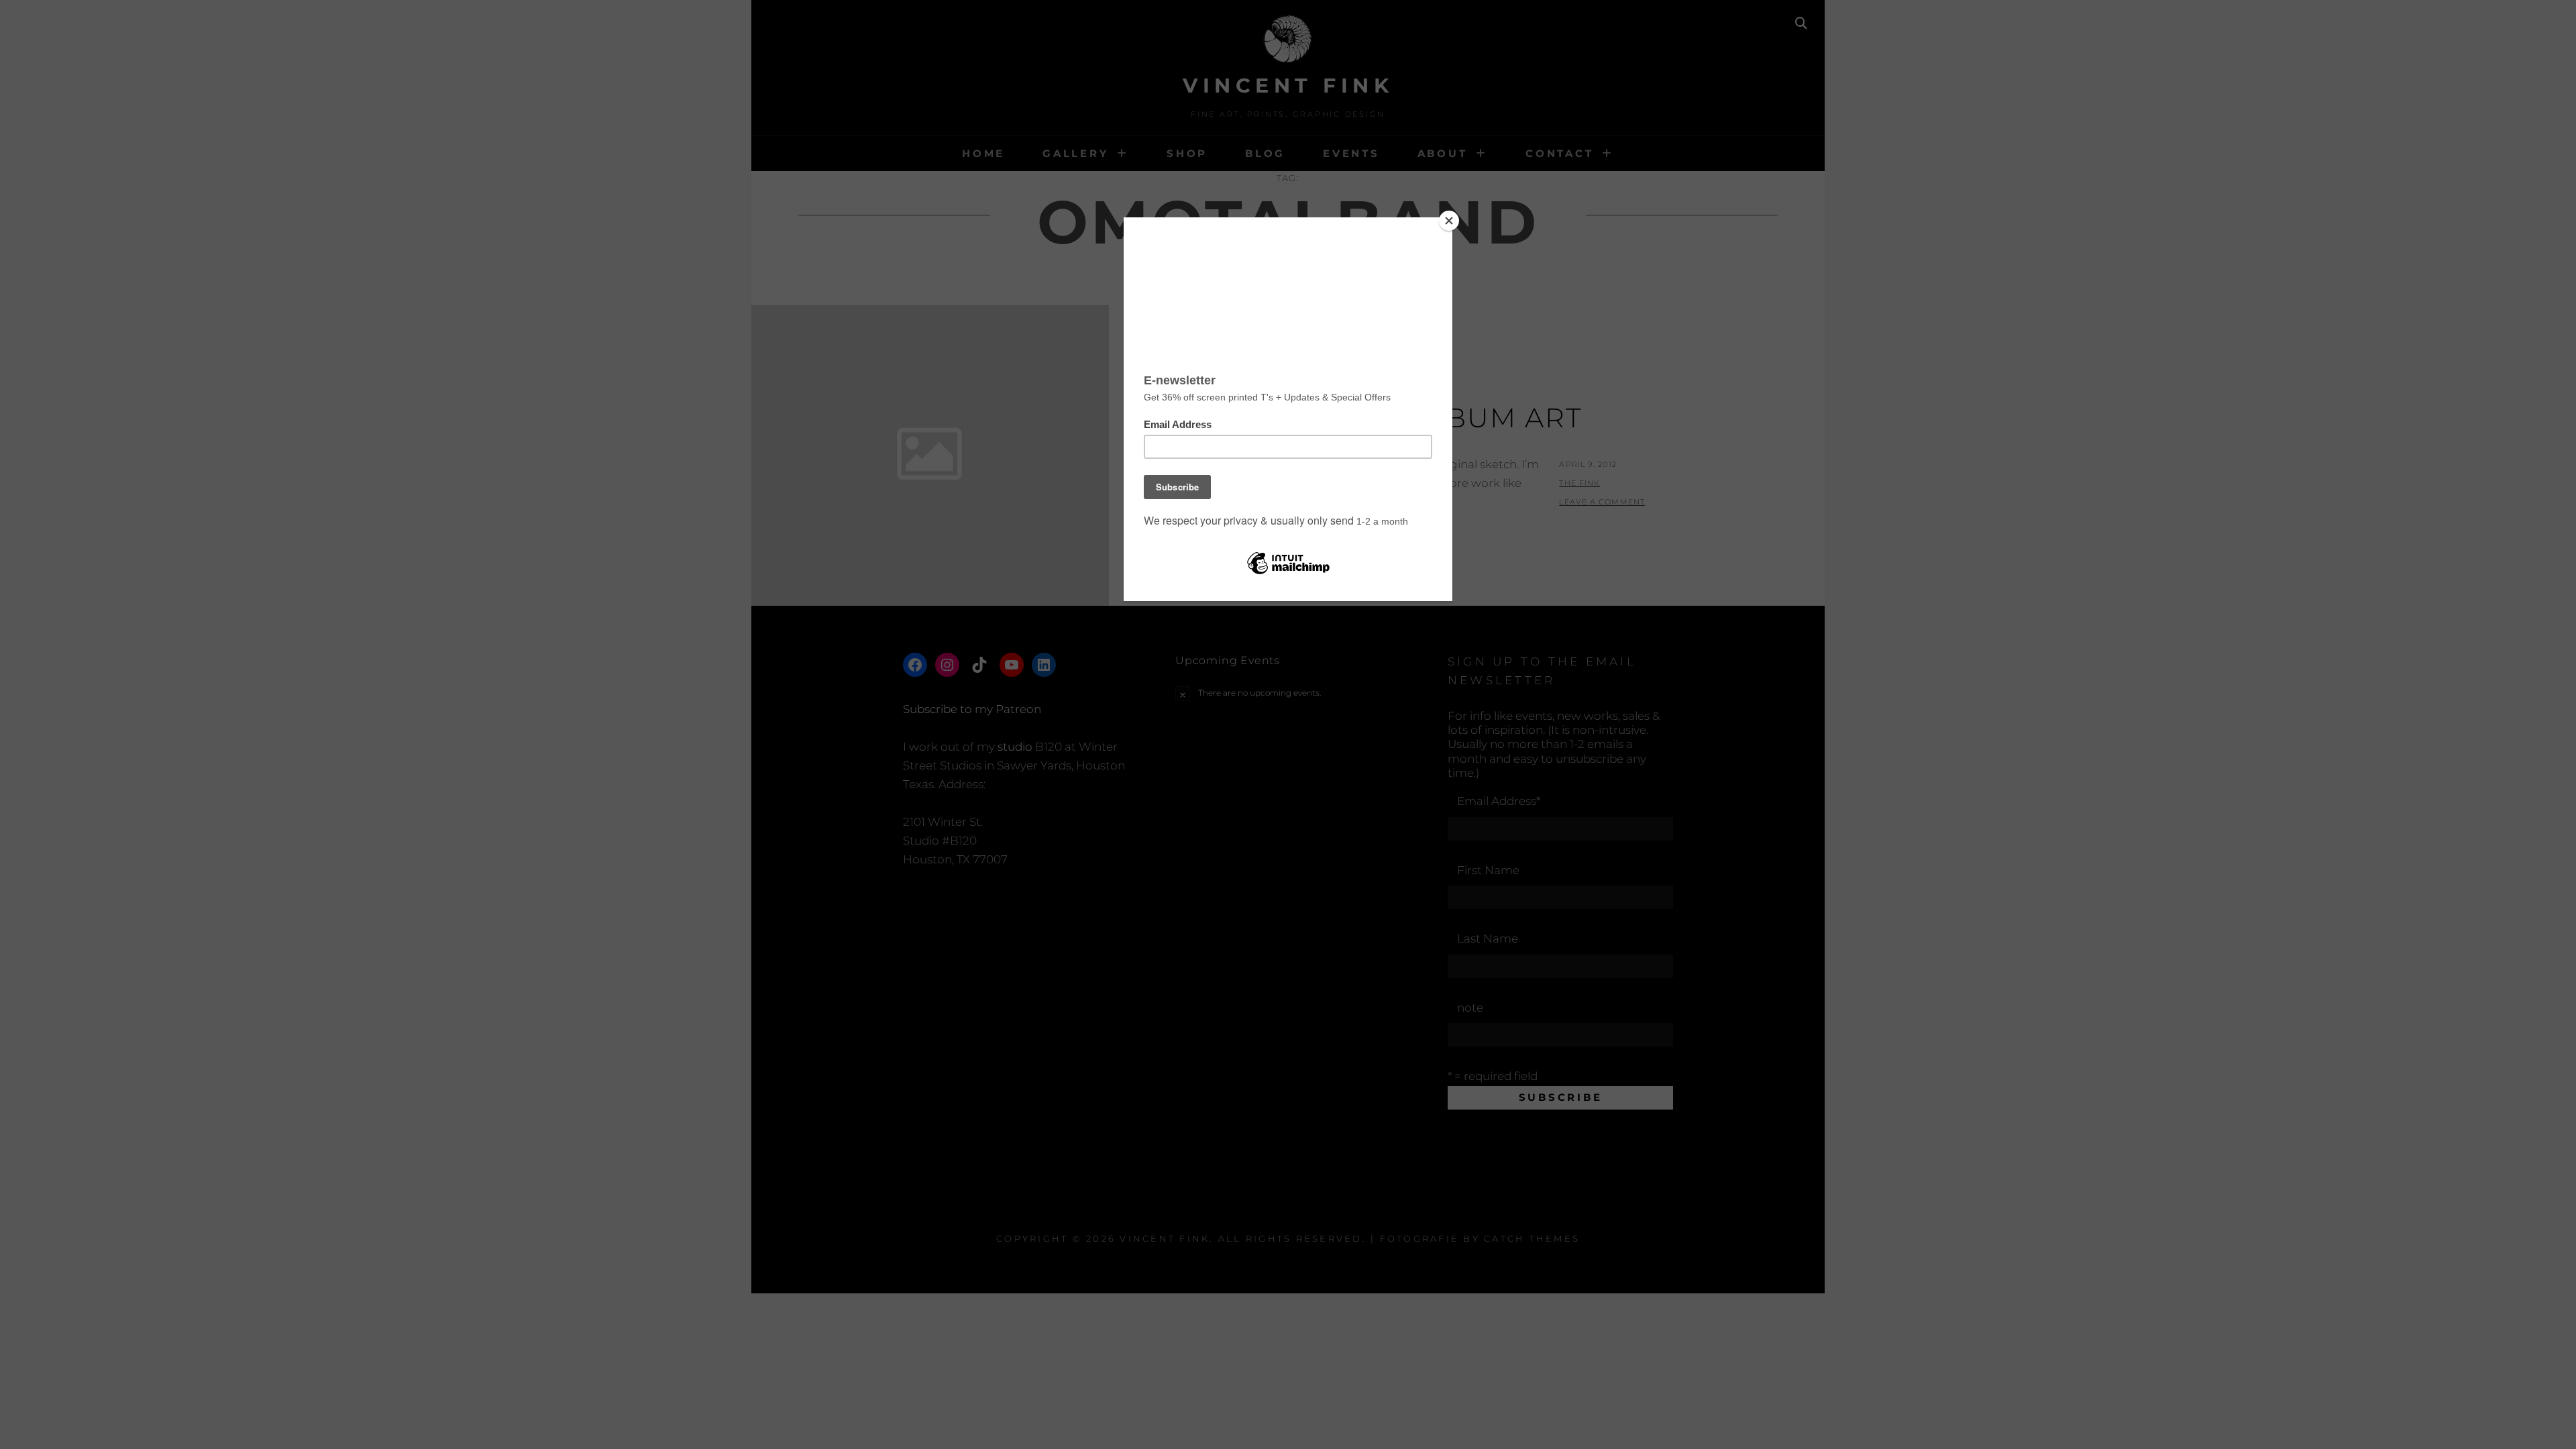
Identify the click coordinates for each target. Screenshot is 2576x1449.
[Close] (1449, 221)
